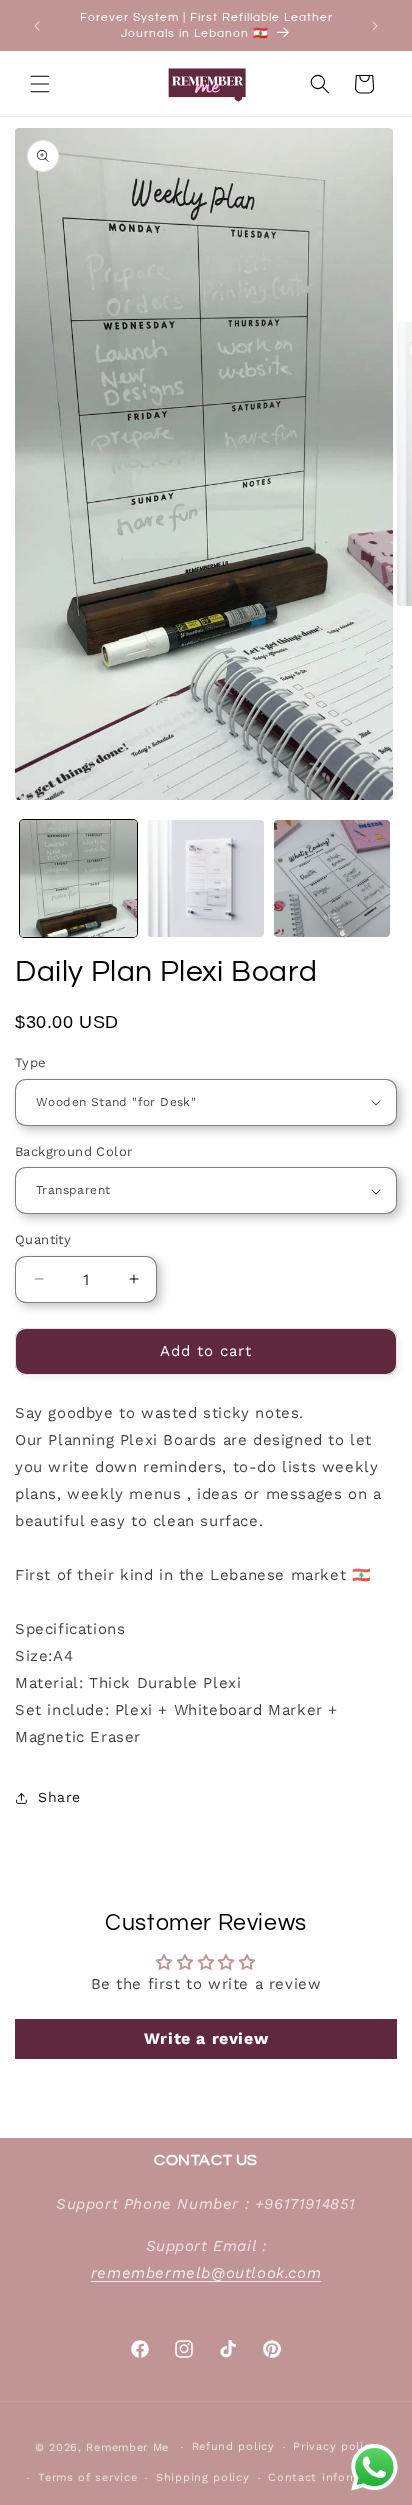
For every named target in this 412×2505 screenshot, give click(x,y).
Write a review (206, 2038)
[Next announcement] (375, 26)
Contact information (330, 2477)
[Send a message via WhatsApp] (374, 2467)
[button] (40, 84)
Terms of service (87, 2477)
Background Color (73, 1151)
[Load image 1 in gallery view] (78, 878)
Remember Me (127, 2447)
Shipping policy (203, 2477)
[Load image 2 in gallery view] (205, 878)
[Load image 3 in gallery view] (332, 878)
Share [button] (59, 1797)
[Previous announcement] (37, 26)
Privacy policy (335, 2446)
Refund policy (233, 2446)
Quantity (43, 1239)
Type (31, 1062)
